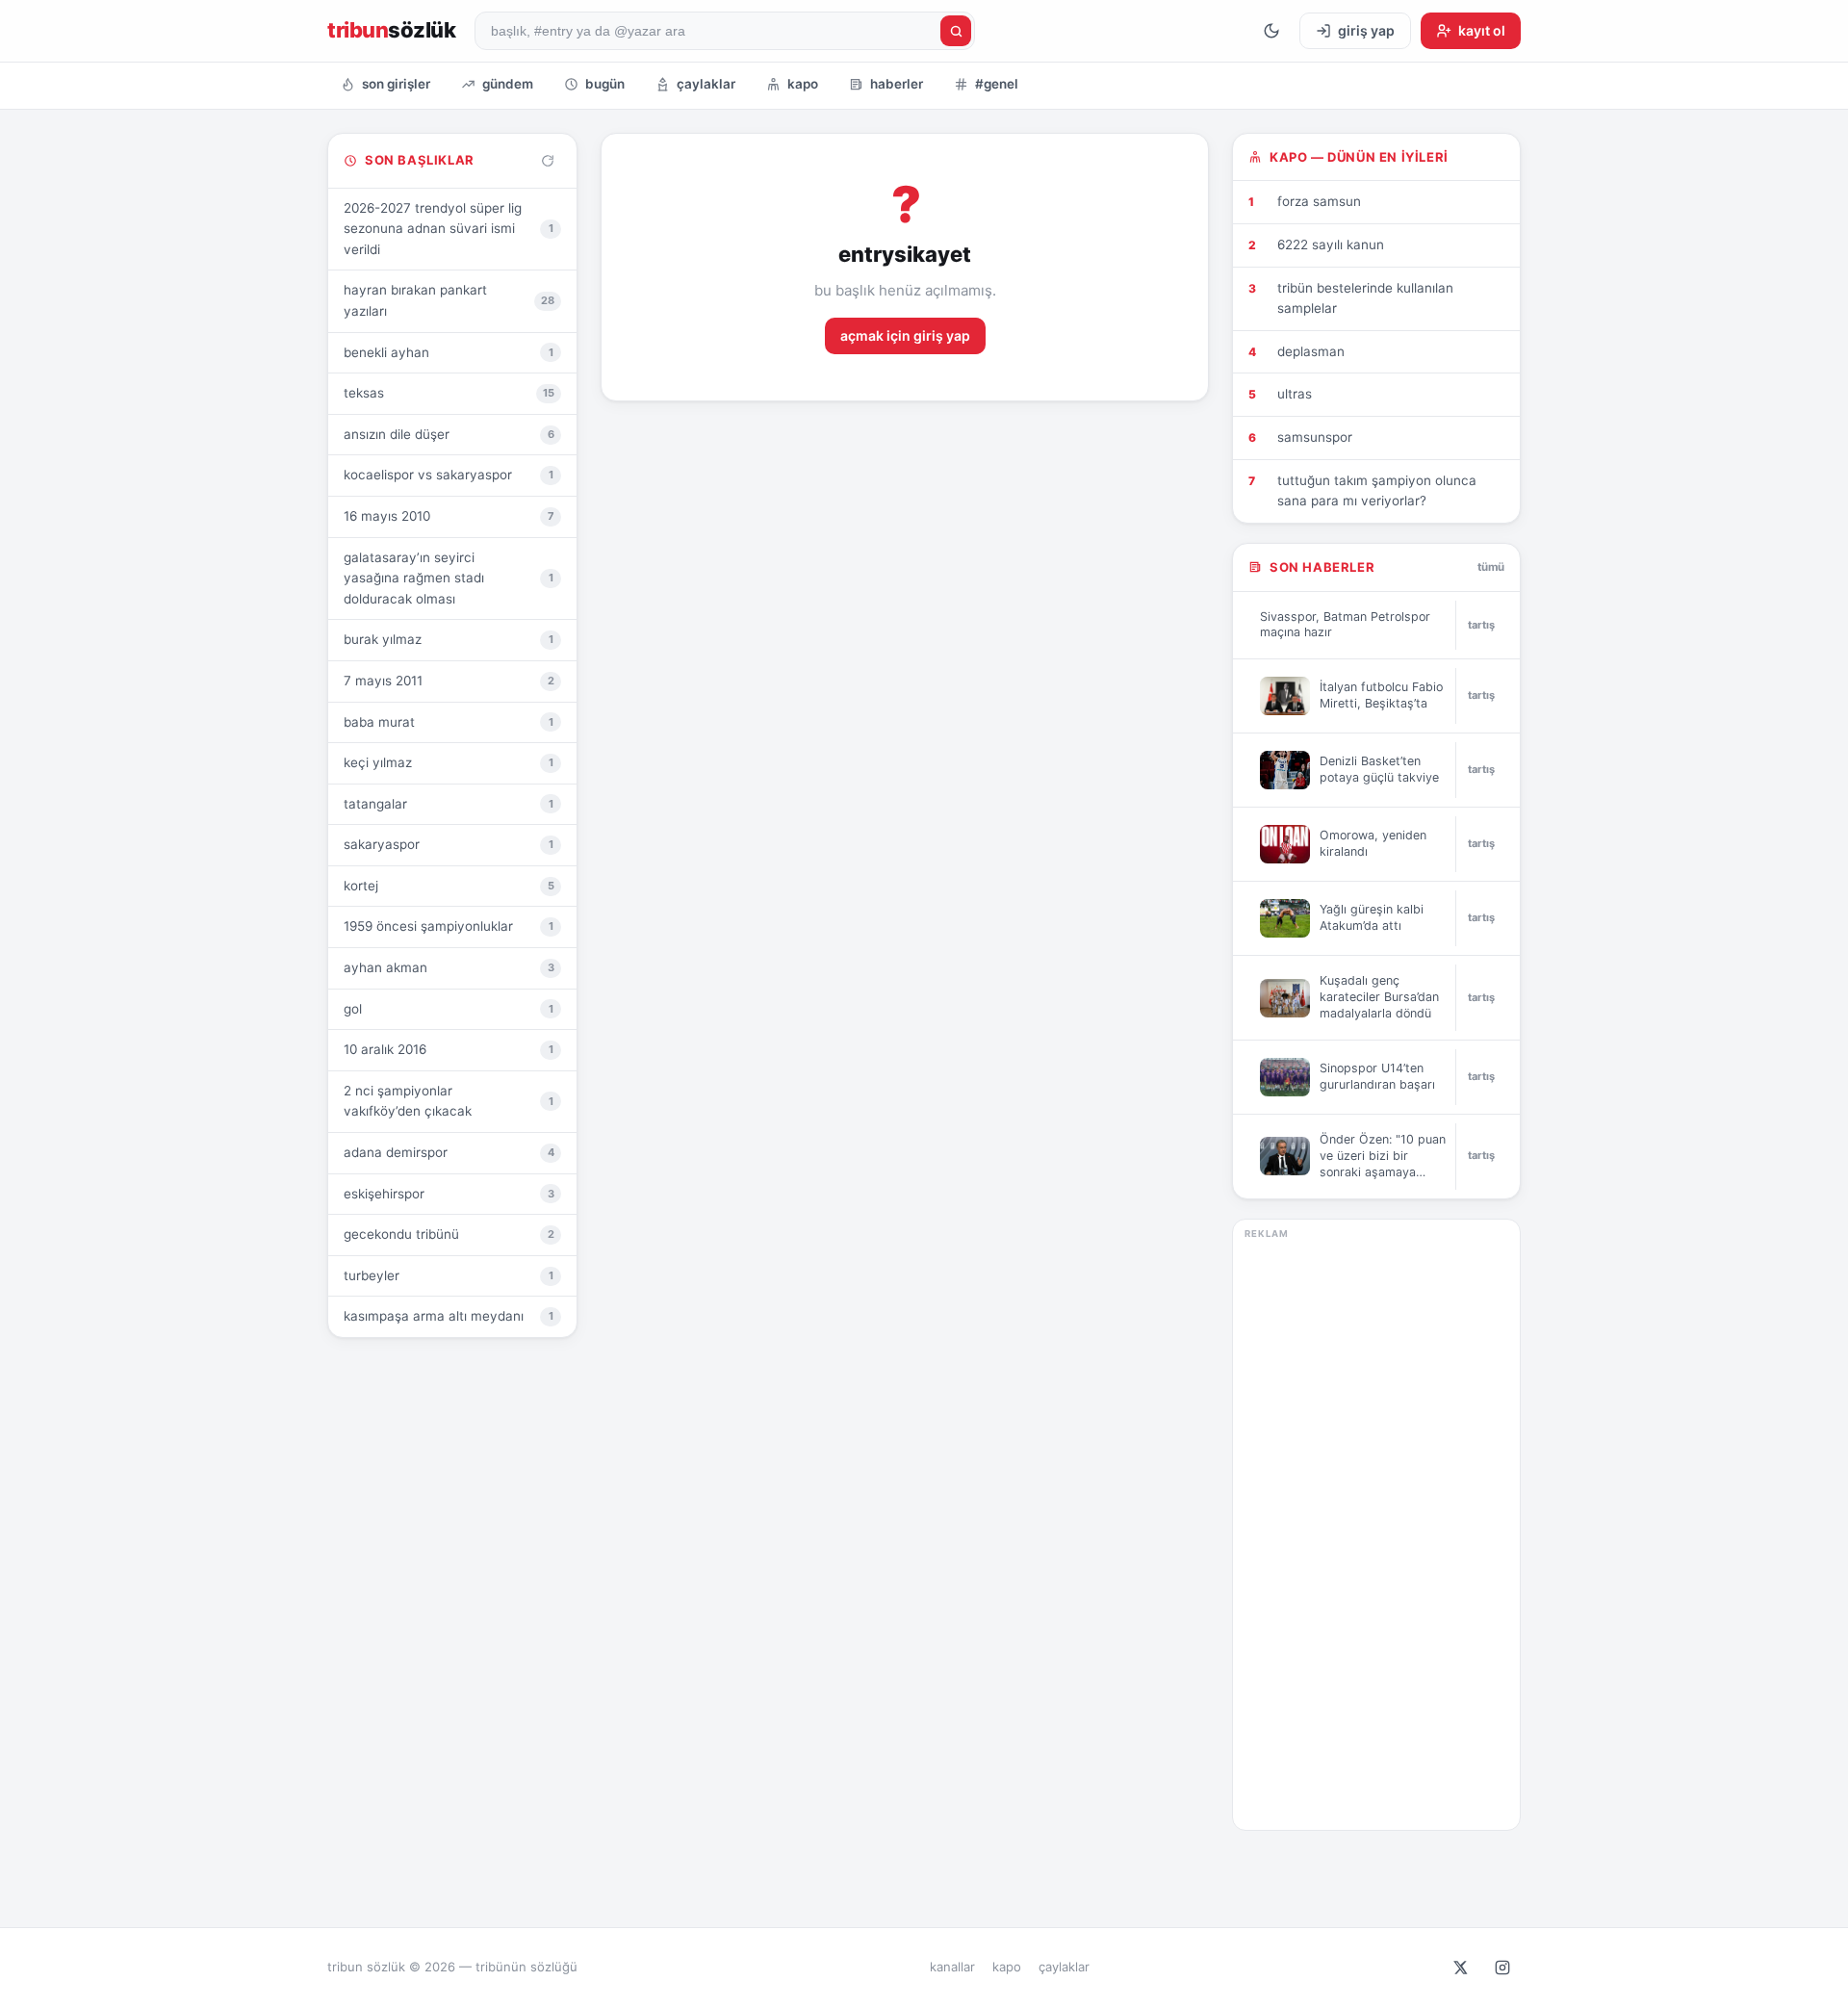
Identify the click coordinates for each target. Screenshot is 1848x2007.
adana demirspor (449, 1152)
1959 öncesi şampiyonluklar (449, 926)
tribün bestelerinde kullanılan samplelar (1365, 298)
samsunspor (1315, 437)
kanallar (952, 1967)
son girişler (396, 84)
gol (449, 1009)
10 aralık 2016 (449, 1049)
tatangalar (449, 804)
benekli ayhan (449, 352)
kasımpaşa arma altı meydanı (449, 1316)
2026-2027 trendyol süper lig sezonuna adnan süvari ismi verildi (449, 229)
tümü (1491, 567)
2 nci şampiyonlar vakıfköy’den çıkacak (449, 1101)
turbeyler (449, 1275)
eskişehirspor (449, 1194)
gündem (508, 84)
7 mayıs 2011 (449, 681)
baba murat (449, 722)
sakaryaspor (449, 844)
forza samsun (1319, 201)
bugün (605, 84)
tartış (1481, 625)
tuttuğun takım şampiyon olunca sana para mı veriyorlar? (1377, 491)
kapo (803, 84)
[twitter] (1460, 1968)
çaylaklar (706, 84)
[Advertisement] (1376, 1530)
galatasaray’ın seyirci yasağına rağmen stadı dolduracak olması (449, 578)
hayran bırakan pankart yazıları (449, 300)
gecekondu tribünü (449, 1234)
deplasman (1311, 351)
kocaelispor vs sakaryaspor (449, 475)
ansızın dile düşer (449, 434)
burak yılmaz (449, 639)
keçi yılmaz (449, 762)
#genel (997, 84)
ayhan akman (449, 967)
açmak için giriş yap (905, 335)
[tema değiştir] (1271, 31)
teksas (449, 393)
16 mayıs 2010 (449, 516)
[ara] (956, 31)
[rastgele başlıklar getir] (548, 161)
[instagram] (1502, 1968)
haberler (897, 84)
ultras (1295, 394)
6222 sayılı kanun (1331, 244)
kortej (449, 886)
